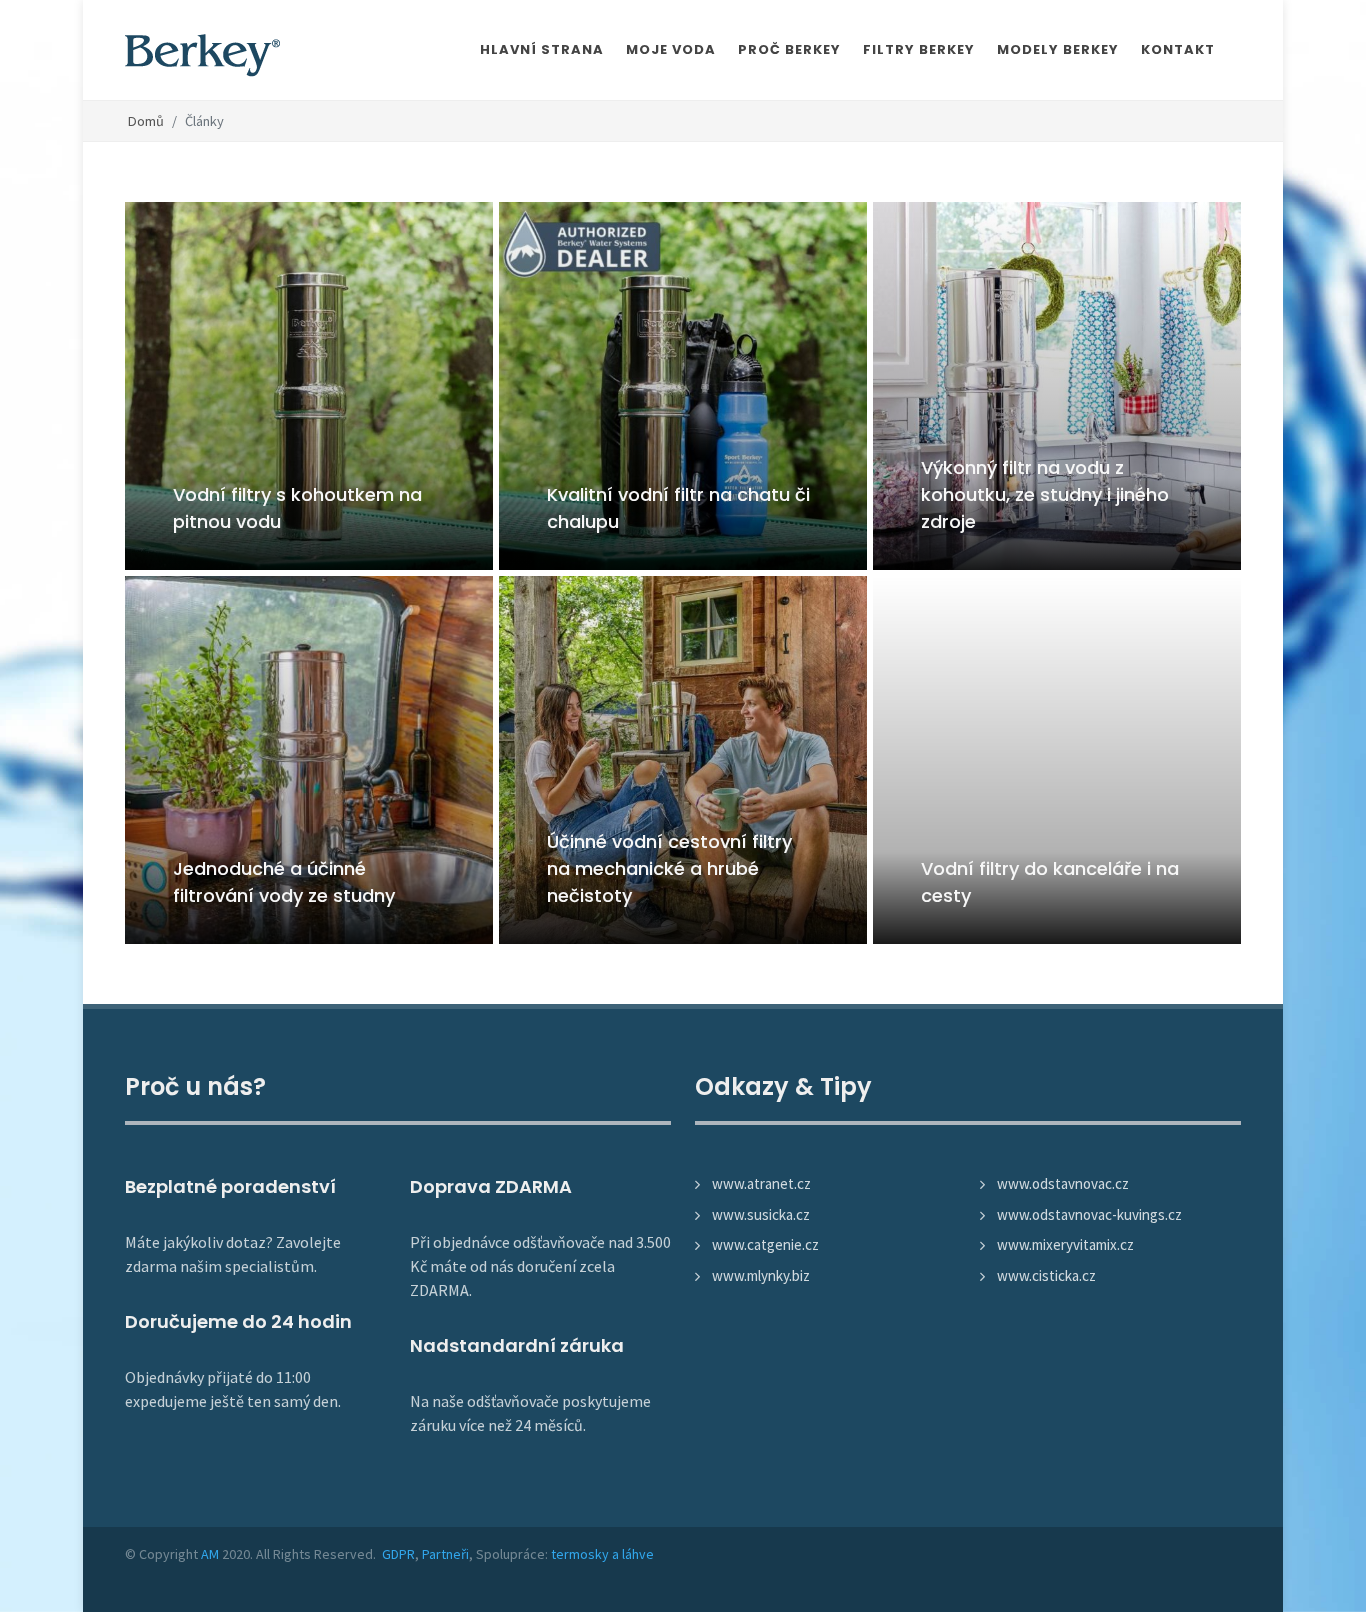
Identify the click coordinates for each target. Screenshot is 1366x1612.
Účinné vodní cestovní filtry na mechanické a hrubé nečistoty (669, 868)
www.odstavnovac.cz (1063, 1183)
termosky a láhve (602, 1554)
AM (210, 1554)
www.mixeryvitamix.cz (1065, 1244)
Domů (146, 121)
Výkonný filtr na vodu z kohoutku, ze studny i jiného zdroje (1045, 494)
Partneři (445, 1554)
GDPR (398, 1554)
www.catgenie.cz (765, 1244)
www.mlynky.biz (761, 1275)
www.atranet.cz (761, 1183)
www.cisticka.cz (1046, 1275)
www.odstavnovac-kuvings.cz (1089, 1214)
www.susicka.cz (761, 1214)
